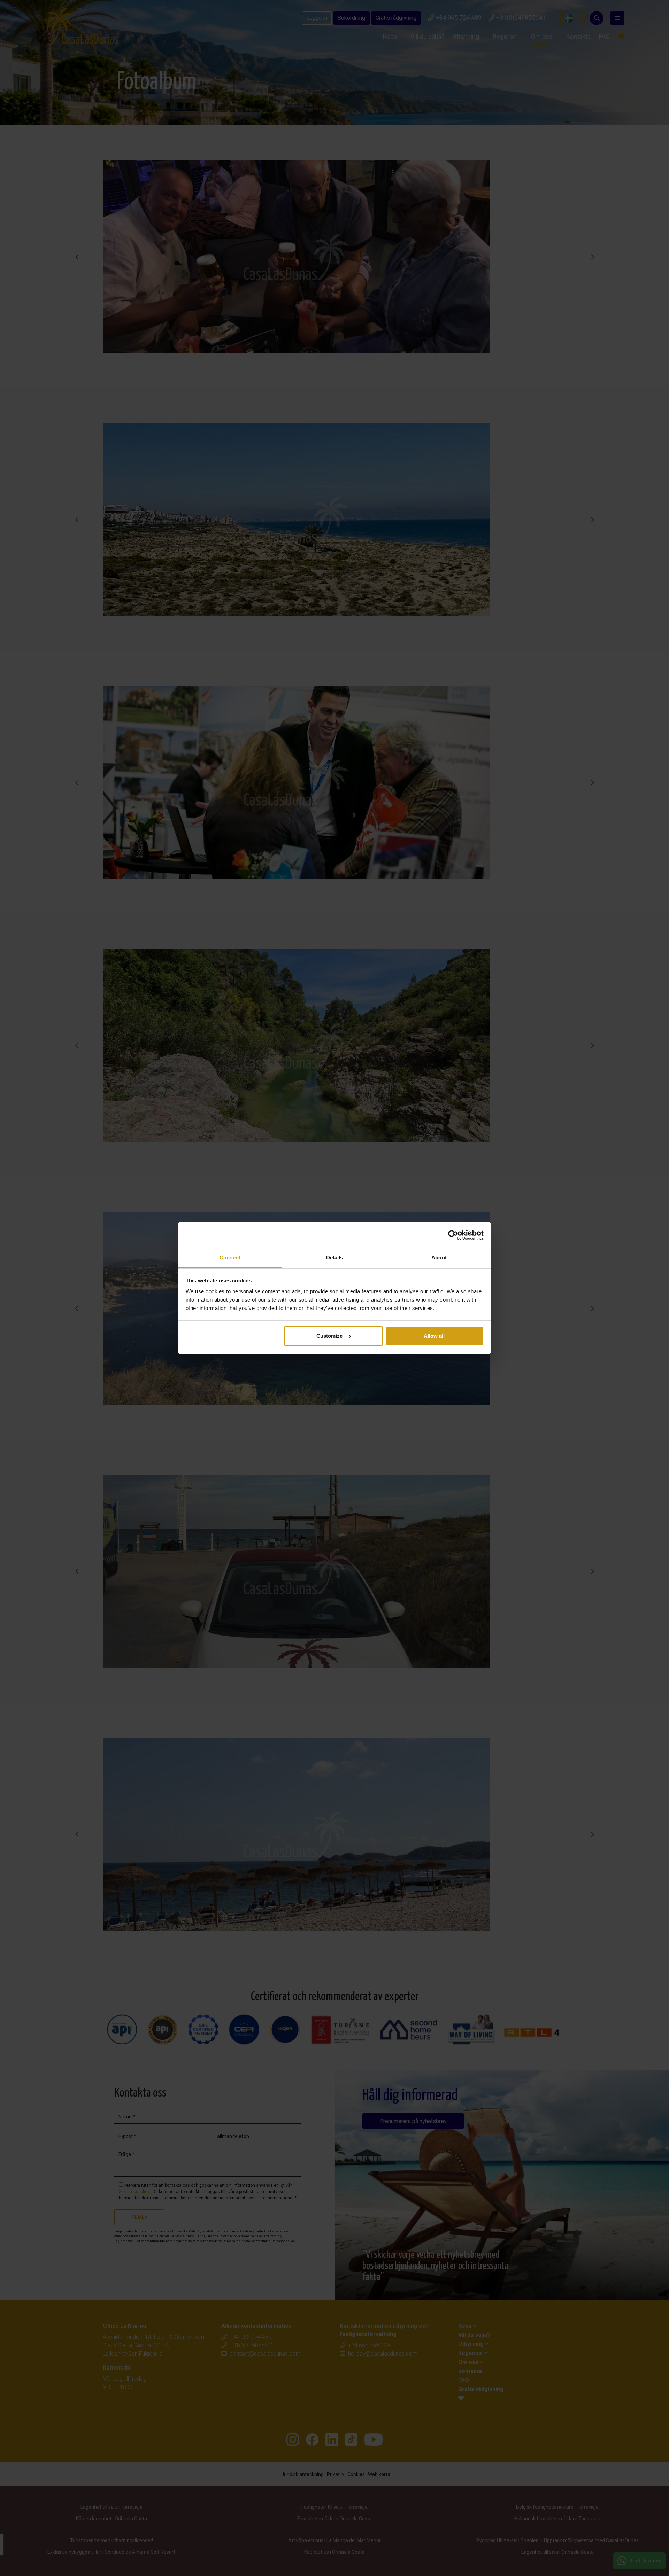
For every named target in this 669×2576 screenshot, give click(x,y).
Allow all (434, 1336)
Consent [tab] (230, 1258)
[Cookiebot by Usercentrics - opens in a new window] (453, 1235)
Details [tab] (335, 1258)
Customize (329, 1336)
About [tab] (439, 1258)
